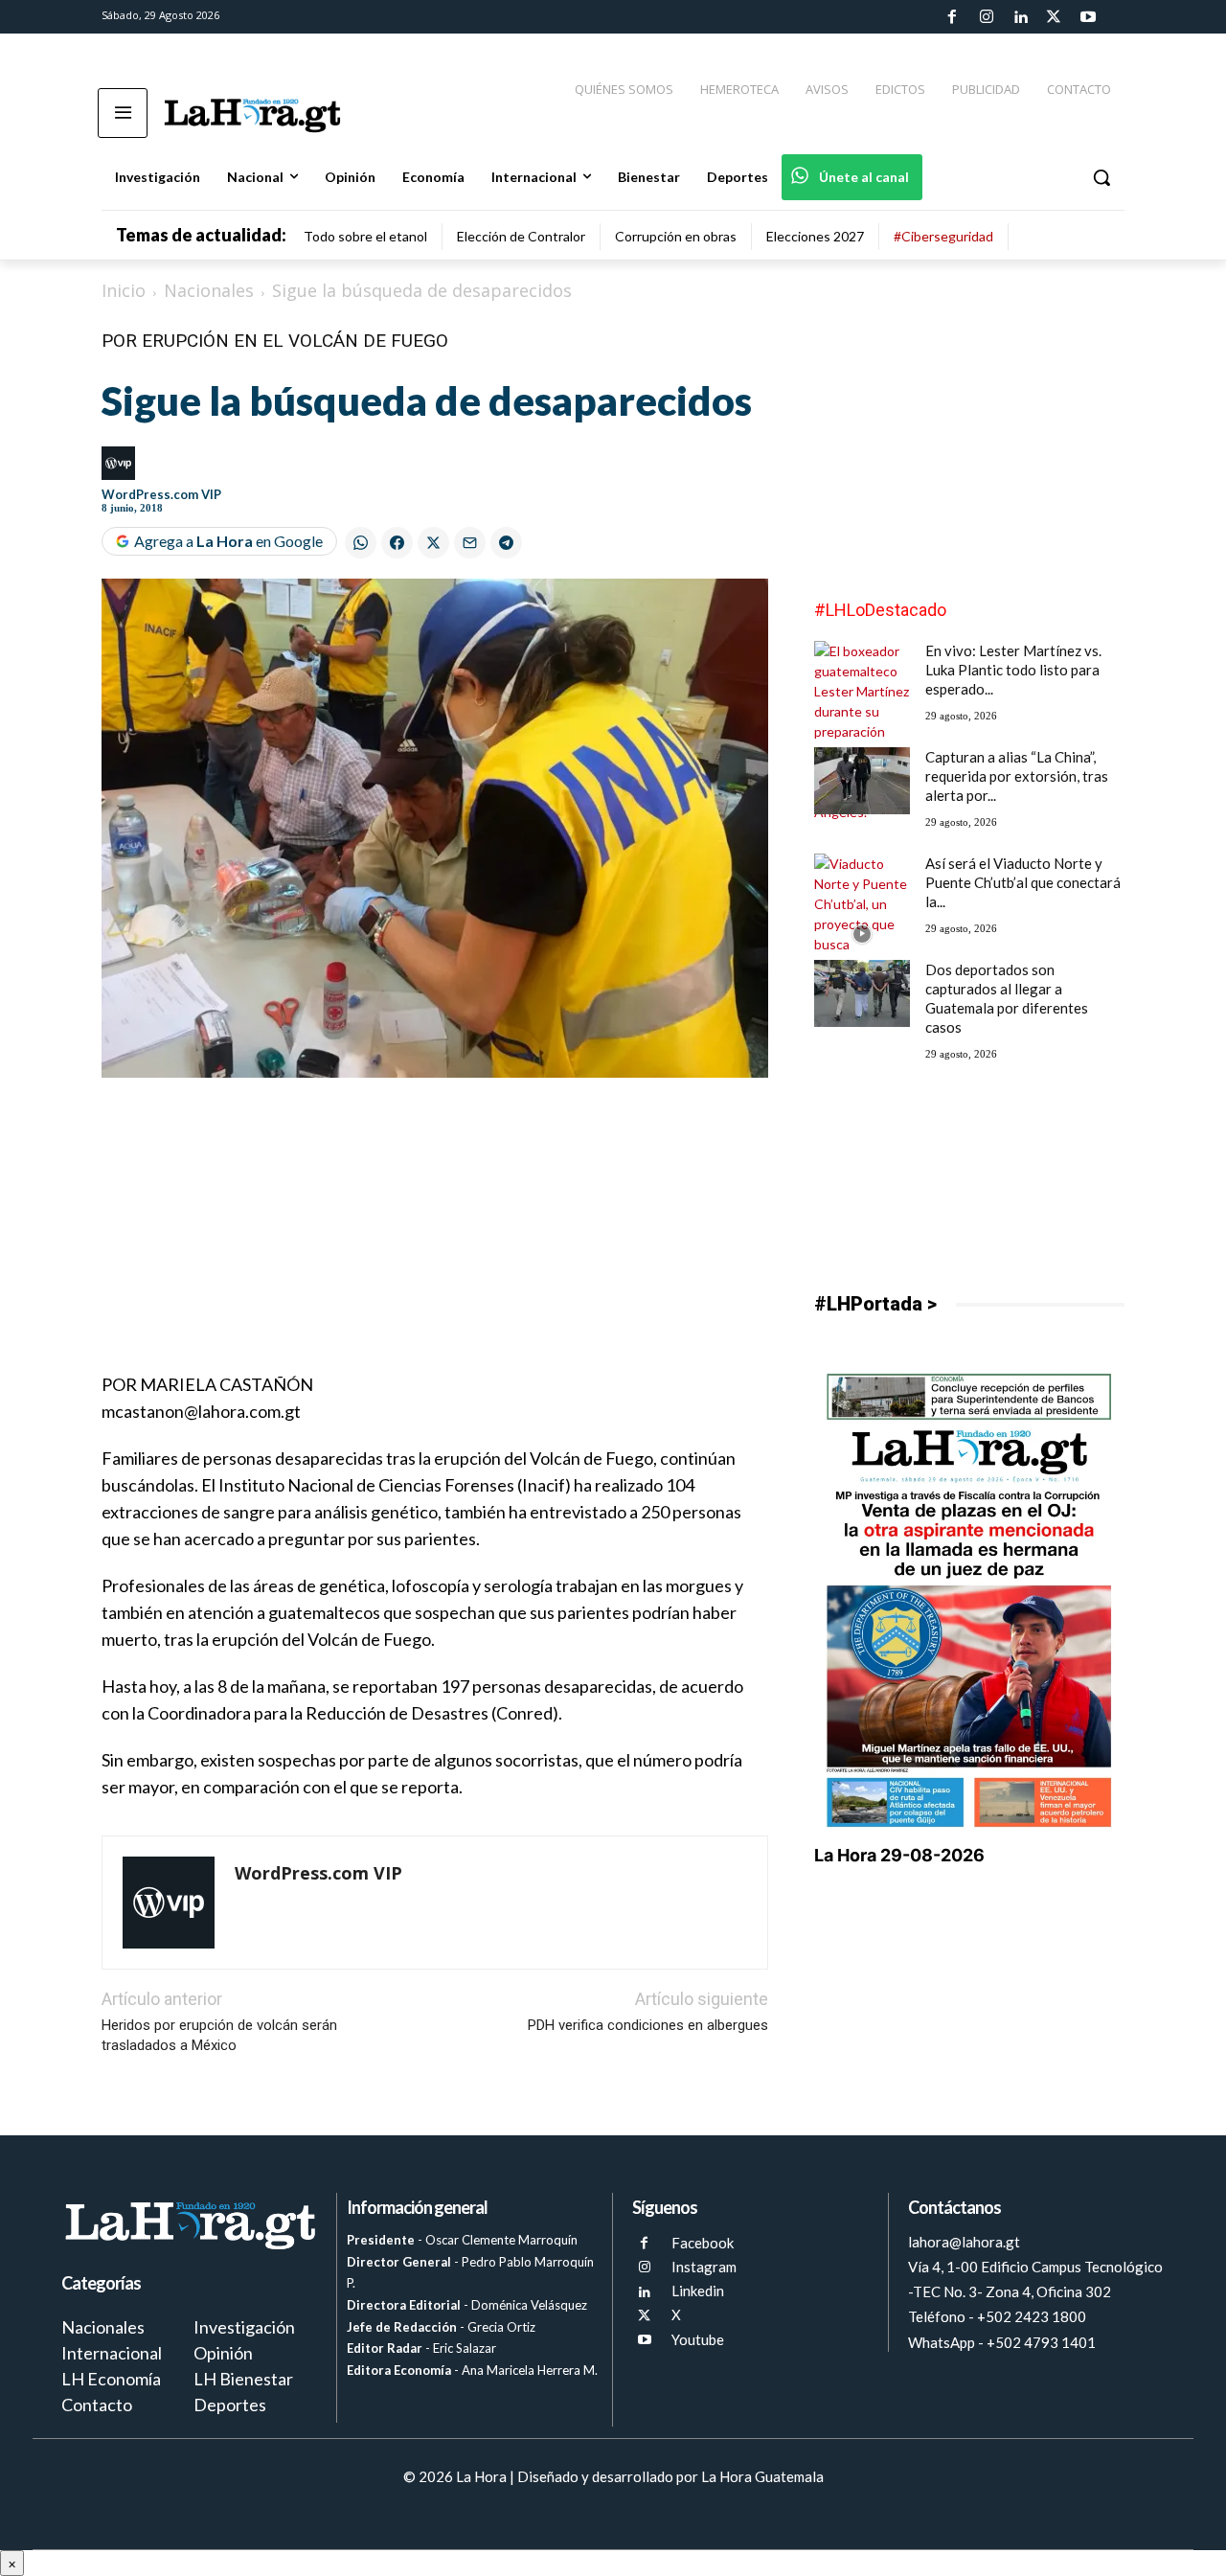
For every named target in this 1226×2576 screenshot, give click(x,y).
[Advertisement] (435, 1237)
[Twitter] (1054, 17)
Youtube (698, 2339)
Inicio (124, 290)
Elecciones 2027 (815, 236)
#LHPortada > (875, 1304)
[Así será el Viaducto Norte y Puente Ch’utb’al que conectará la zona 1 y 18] (862, 934)
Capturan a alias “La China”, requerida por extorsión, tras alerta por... (1017, 776)
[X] (644, 2316)
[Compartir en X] (433, 543)
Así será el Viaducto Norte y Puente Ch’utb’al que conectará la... (1023, 882)
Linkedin (698, 2291)
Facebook (703, 2243)
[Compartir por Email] (470, 543)
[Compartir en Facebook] (397, 543)
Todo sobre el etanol (365, 236)
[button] (1101, 177)
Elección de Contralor (521, 236)
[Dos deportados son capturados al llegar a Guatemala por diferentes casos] (862, 993)
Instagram (704, 2267)
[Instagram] (986, 17)
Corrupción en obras (676, 236)
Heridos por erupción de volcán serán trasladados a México (219, 2035)
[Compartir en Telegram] (506, 543)
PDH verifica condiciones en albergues (648, 2025)
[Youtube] (1088, 17)
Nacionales (209, 290)
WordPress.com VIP (161, 494)
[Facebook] (952, 17)
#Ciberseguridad (943, 236)
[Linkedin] (1020, 17)
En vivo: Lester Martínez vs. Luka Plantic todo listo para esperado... (1013, 670)
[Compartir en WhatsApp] (361, 543)
